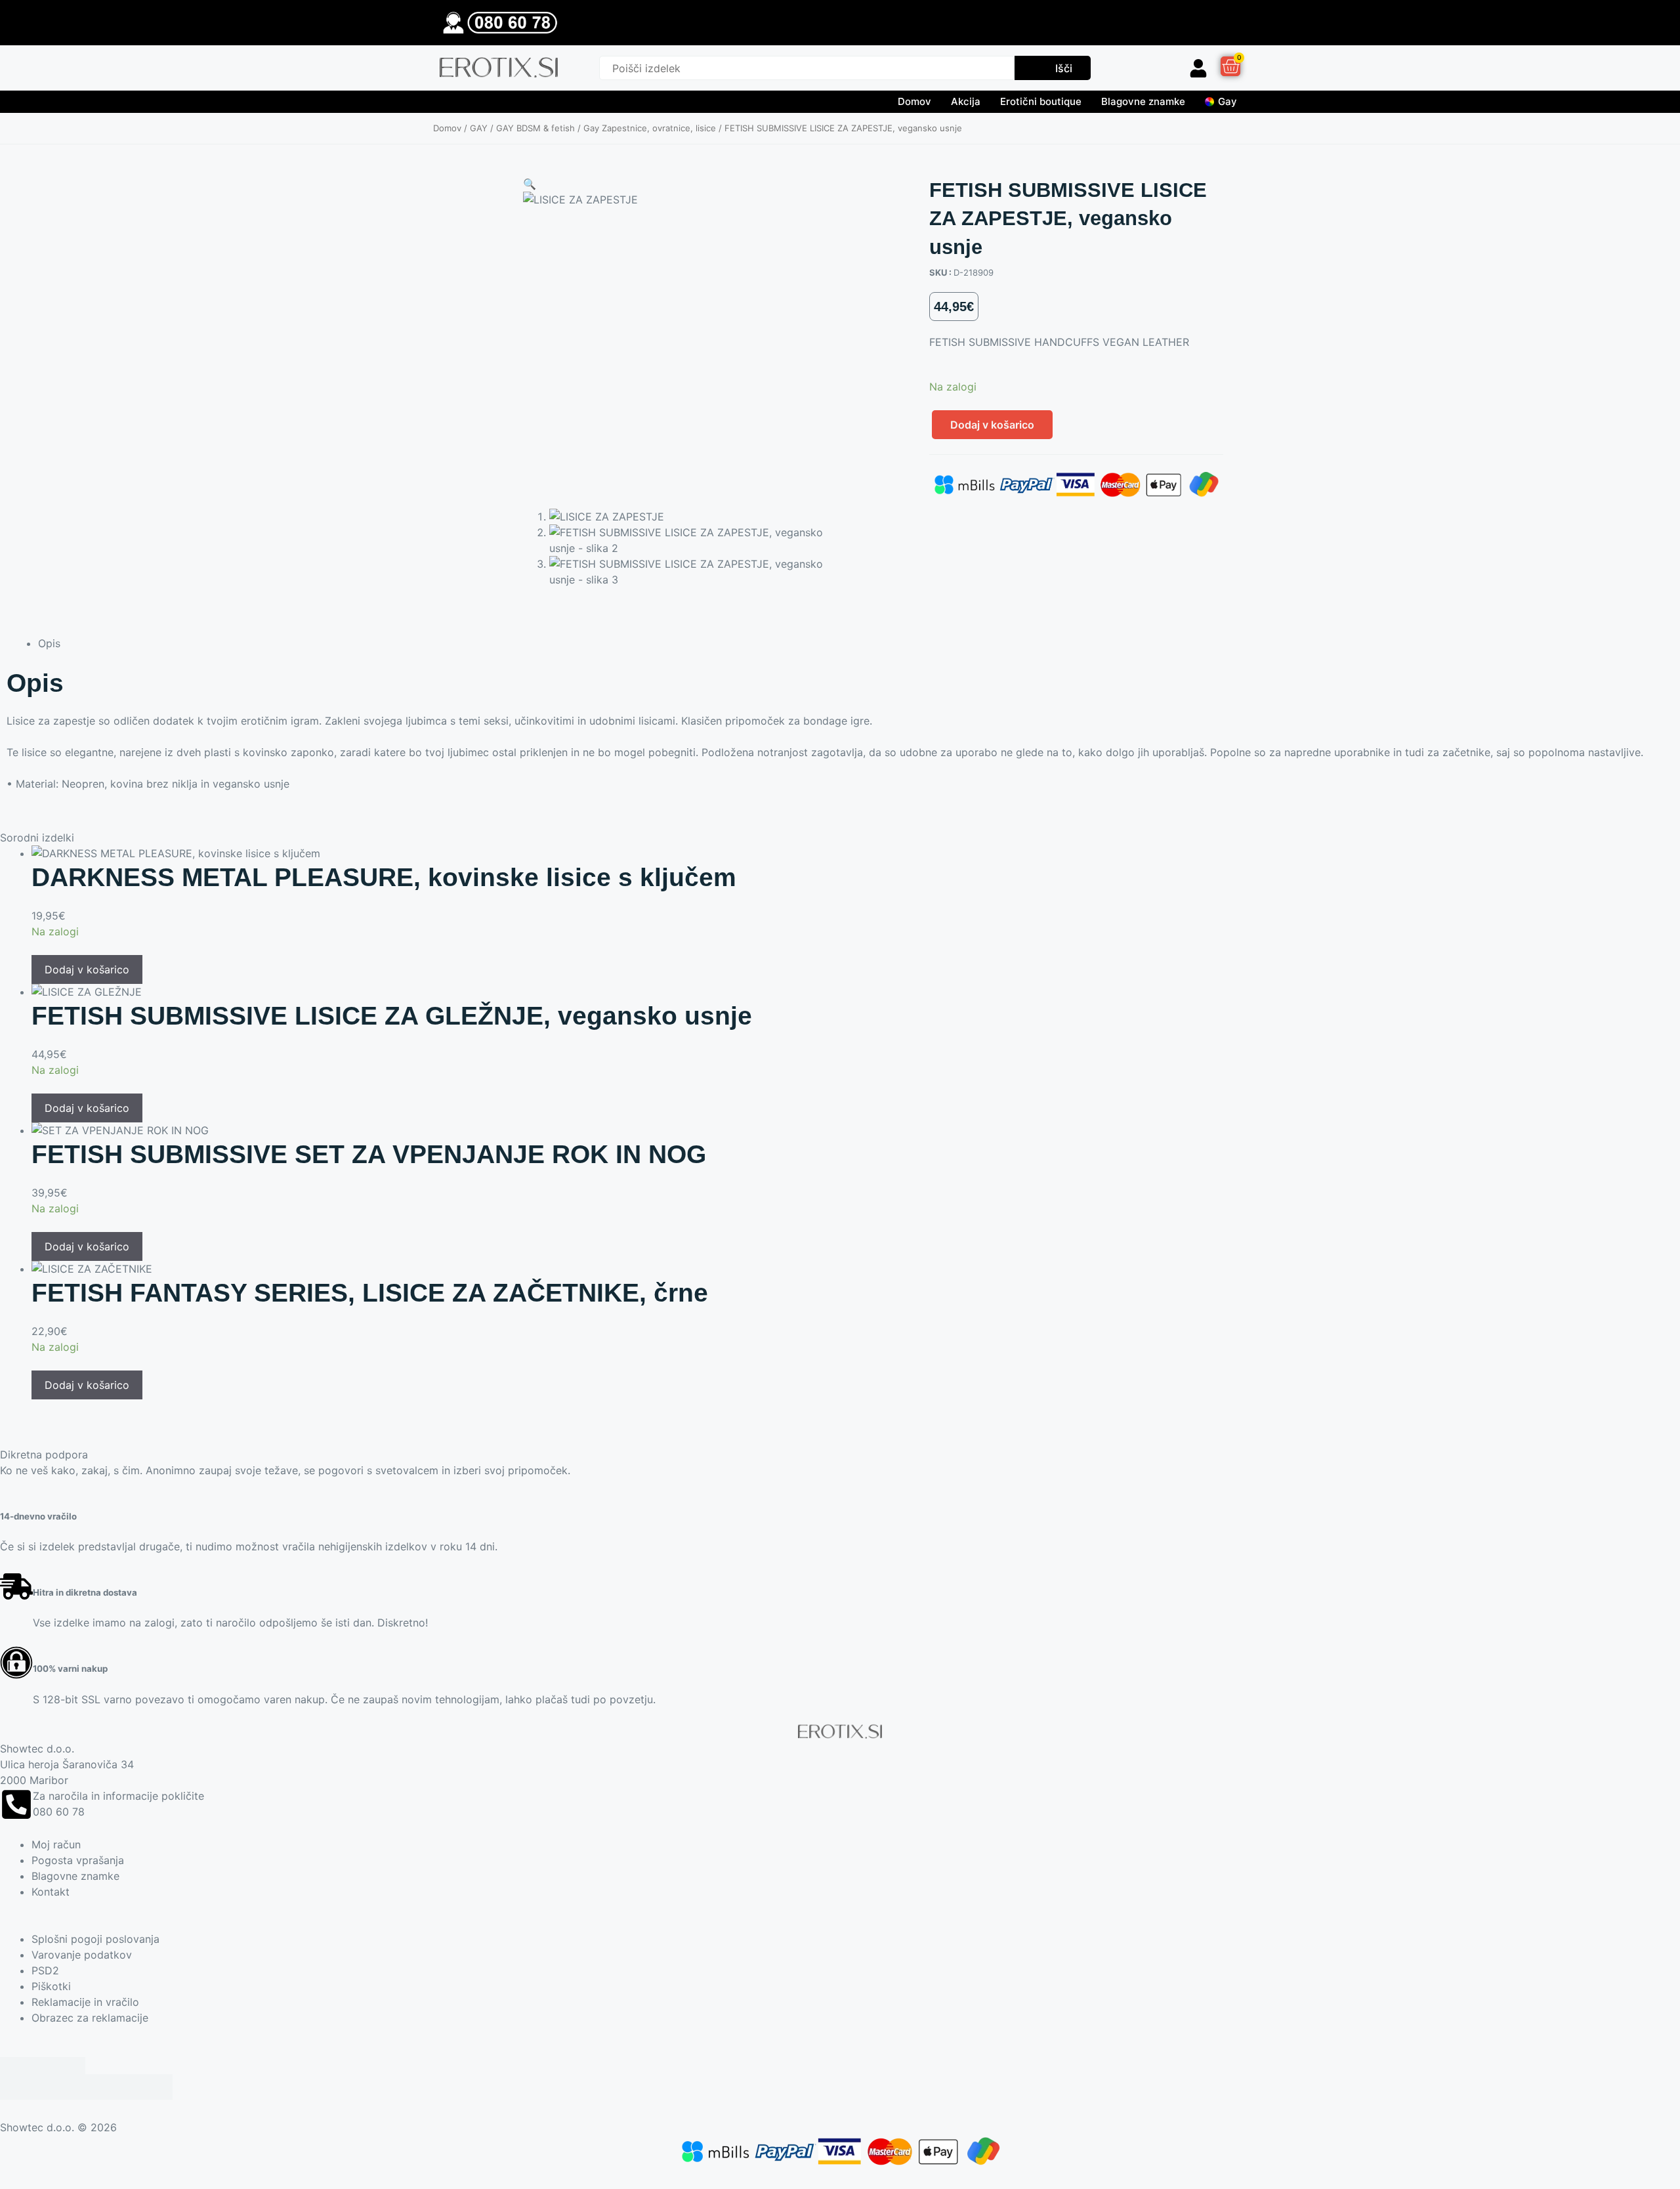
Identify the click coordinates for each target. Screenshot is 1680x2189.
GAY (479, 128)
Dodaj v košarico (992, 425)
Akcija (966, 101)
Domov (914, 101)
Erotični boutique (1041, 101)
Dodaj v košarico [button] (87, 969)
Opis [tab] (49, 643)
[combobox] (807, 68)
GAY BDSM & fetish (535, 128)
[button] (530, 184)
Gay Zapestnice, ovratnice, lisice (650, 128)
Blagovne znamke (1143, 101)
